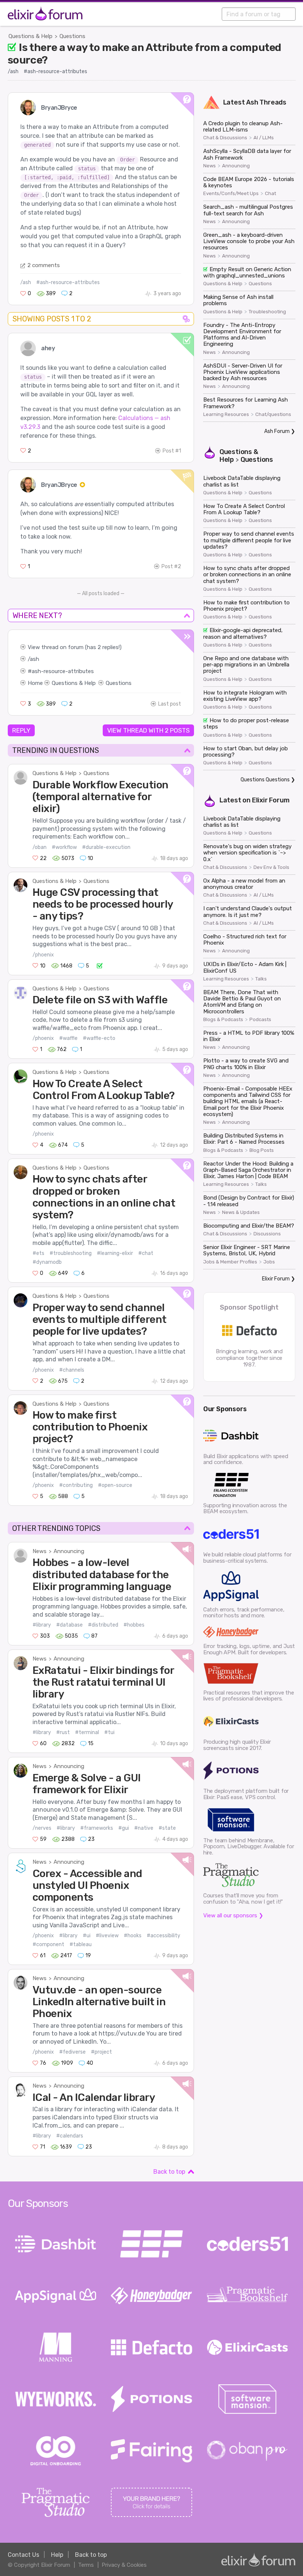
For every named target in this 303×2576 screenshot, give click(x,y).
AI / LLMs (264, 138)
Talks (261, 979)
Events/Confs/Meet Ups (231, 194)
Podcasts (260, 1020)
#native (144, 1828)
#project (101, 2052)
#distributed (103, 1625)
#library (42, 1625)
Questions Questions (265, 780)
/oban (40, 847)
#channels (72, 1370)
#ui (87, 1936)
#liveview (107, 1936)
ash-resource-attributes (63, 671)
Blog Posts (262, 1150)
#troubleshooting (71, 1253)
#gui (124, 1828)
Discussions (267, 1234)
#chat (146, 1253)
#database (69, 1625)
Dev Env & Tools (271, 867)
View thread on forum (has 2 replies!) (75, 647)
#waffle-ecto (99, 1038)
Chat (270, 194)
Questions (72, 36)
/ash (13, 71)
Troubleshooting (267, 312)
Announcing (69, 1551)
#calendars (70, 2136)
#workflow (64, 847)
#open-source (115, 1485)
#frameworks (97, 1828)
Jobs (269, 1262)
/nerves (42, 1828)
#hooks (133, 1936)
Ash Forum (277, 431)
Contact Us (23, 2555)
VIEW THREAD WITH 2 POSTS (148, 730)
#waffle (68, 1038)
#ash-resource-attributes (55, 71)
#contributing (76, 1485)
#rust (63, 1732)
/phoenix (43, 955)
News (40, 1551)
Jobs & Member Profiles (230, 1262)
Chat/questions (273, 414)
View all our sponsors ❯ (233, 1915)
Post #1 (172, 451)
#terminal (87, 1732)
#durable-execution (106, 847)
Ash (252, 102)
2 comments (44, 265)
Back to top (169, 2172)
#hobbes (134, 1625)
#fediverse (72, 2052)
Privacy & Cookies (124, 2565)
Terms (86, 2565)
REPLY (21, 730)
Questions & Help (30, 36)
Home (35, 683)
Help (57, 2555)
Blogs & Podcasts (223, 1020)
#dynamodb (47, 1262)
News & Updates (241, 1212)
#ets (38, 1253)
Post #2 (171, 567)
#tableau (81, 1944)
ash (35, 659)
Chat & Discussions (225, 138)
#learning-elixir (115, 1253)
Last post (170, 704)
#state (167, 1828)
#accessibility (164, 1936)
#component (48, 1944)
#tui (109, 1732)
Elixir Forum (271, 800)
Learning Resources (226, 414)
